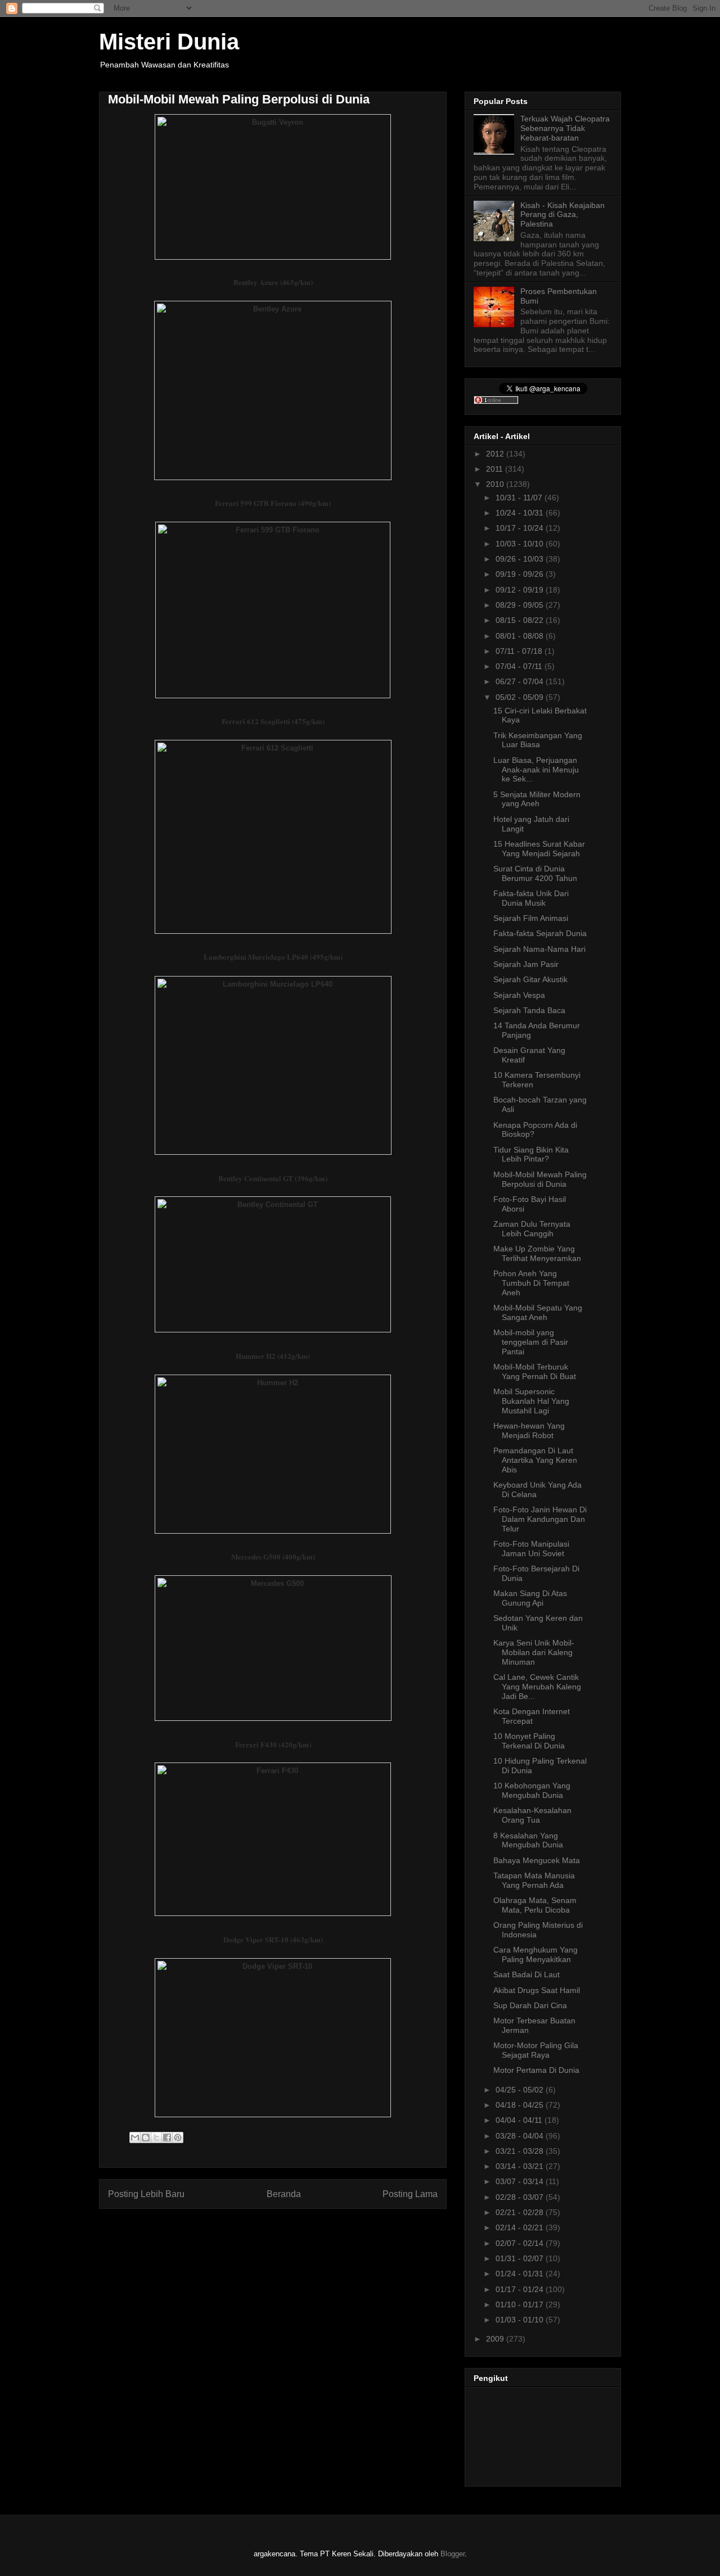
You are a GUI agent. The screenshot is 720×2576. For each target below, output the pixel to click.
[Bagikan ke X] (156, 2137)
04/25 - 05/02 (521, 2090)
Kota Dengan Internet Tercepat (532, 1716)
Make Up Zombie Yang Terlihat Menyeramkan (537, 1253)
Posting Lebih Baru (146, 2194)
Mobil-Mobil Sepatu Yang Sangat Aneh (538, 1312)
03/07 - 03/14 (521, 2181)
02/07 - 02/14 (521, 2243)
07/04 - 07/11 (520, 666)
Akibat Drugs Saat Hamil (537, 1990)
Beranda (284, 2194)
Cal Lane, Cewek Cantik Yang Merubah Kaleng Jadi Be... (537, 1687)
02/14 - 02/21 (521, 2227)
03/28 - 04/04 (521, 2136)
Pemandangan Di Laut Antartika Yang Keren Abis (535, 1460)
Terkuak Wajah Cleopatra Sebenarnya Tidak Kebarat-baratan (565, 128)
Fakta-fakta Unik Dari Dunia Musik (531, 898)
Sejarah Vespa (519, 995)
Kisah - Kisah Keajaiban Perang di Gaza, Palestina (562, 215)
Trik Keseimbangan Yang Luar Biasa (538, 740)
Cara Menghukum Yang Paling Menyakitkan (535, 1954)
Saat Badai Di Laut (526, 1974)
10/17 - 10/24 (521, 528)
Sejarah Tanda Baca (529, 1010)
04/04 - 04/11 (520, 2120)
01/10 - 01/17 (521, 2304)
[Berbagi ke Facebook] (167, 2137)
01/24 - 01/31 (521, 2274)
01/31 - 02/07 (521, 2258)
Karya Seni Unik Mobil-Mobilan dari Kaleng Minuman (534, 1652)
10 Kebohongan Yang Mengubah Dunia (532, 1790)
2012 (496, 454)
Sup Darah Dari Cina (530, 2005)
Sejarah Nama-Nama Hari (539, 949)
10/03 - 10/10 (521, 544)
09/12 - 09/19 (521, 590)
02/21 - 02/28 (521, 2212)
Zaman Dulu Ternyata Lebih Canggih (532, 1229)
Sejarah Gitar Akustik (530, 979)
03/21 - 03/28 (521, 2151)
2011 (496, 469)
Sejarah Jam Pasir (526, 964)
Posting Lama (410, 2194)
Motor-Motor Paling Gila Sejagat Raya (536, 2050)
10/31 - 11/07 (520, 498)
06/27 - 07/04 (521, 681)
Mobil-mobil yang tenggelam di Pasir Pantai (531, 1342)
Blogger (453, 2554)
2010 (496, 484)
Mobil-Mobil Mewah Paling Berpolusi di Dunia (540, 1179)
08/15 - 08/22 (521, 620)
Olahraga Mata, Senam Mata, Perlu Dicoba (535, 1905)
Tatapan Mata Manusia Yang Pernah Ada (534, 1880)
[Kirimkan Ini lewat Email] (135, 2137)
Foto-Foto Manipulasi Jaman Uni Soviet (531, 1549)
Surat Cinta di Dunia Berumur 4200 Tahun (535, 873)
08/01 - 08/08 (521, 636)
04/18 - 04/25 (521, 2105)
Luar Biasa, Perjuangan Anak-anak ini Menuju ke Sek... (536, 770)
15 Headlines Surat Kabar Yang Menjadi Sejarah (539, 849)
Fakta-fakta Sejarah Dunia (540, 933)
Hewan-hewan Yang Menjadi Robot (529, 1431)
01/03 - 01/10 (521, 2320)
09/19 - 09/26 (521, 574)
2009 (496, 2339)
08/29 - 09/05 (521, 605)
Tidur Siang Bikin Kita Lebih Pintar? (531, 1154)
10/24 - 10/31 (521, 513)
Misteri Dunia (169, 42)
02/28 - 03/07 (521, 2197)
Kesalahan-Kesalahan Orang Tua (532, 1815)
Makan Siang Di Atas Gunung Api (530, 1598)
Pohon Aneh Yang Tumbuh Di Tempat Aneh (531, 1283)
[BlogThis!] (146, 2137)
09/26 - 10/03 (521, 559)
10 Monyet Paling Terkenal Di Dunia (529, 1741)
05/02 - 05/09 (521, 697)
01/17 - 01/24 (521, 2289)
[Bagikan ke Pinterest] (178, 2137)
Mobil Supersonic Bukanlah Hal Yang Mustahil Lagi (531, 1401)
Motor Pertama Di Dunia (536, 2070)
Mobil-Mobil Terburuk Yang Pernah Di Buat (535, 1371)
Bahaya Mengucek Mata (537, 1860)
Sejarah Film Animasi (531, 918)
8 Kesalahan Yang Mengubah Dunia (528, 1840)
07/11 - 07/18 (520, 651)
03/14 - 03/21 (521, 2166)
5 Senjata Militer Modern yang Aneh (537, 799)
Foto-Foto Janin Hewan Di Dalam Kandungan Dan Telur (540, 1519)
